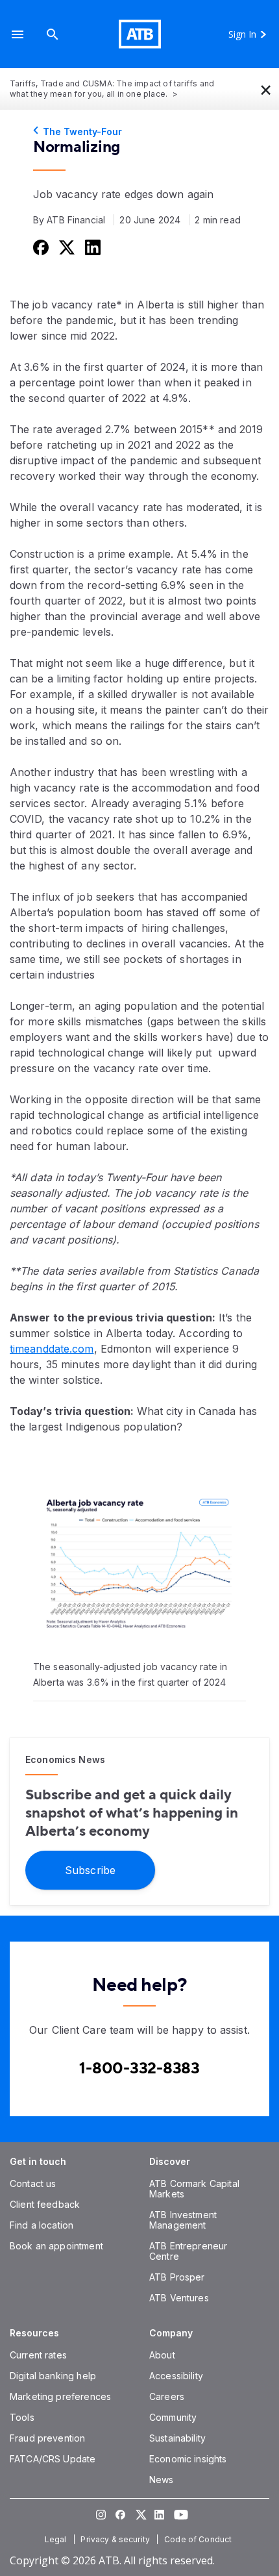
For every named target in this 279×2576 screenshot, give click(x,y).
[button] (18, 34)
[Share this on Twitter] (66, 247)
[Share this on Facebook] (40, 247)
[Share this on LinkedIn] (91, 247)
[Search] (53, 34)
